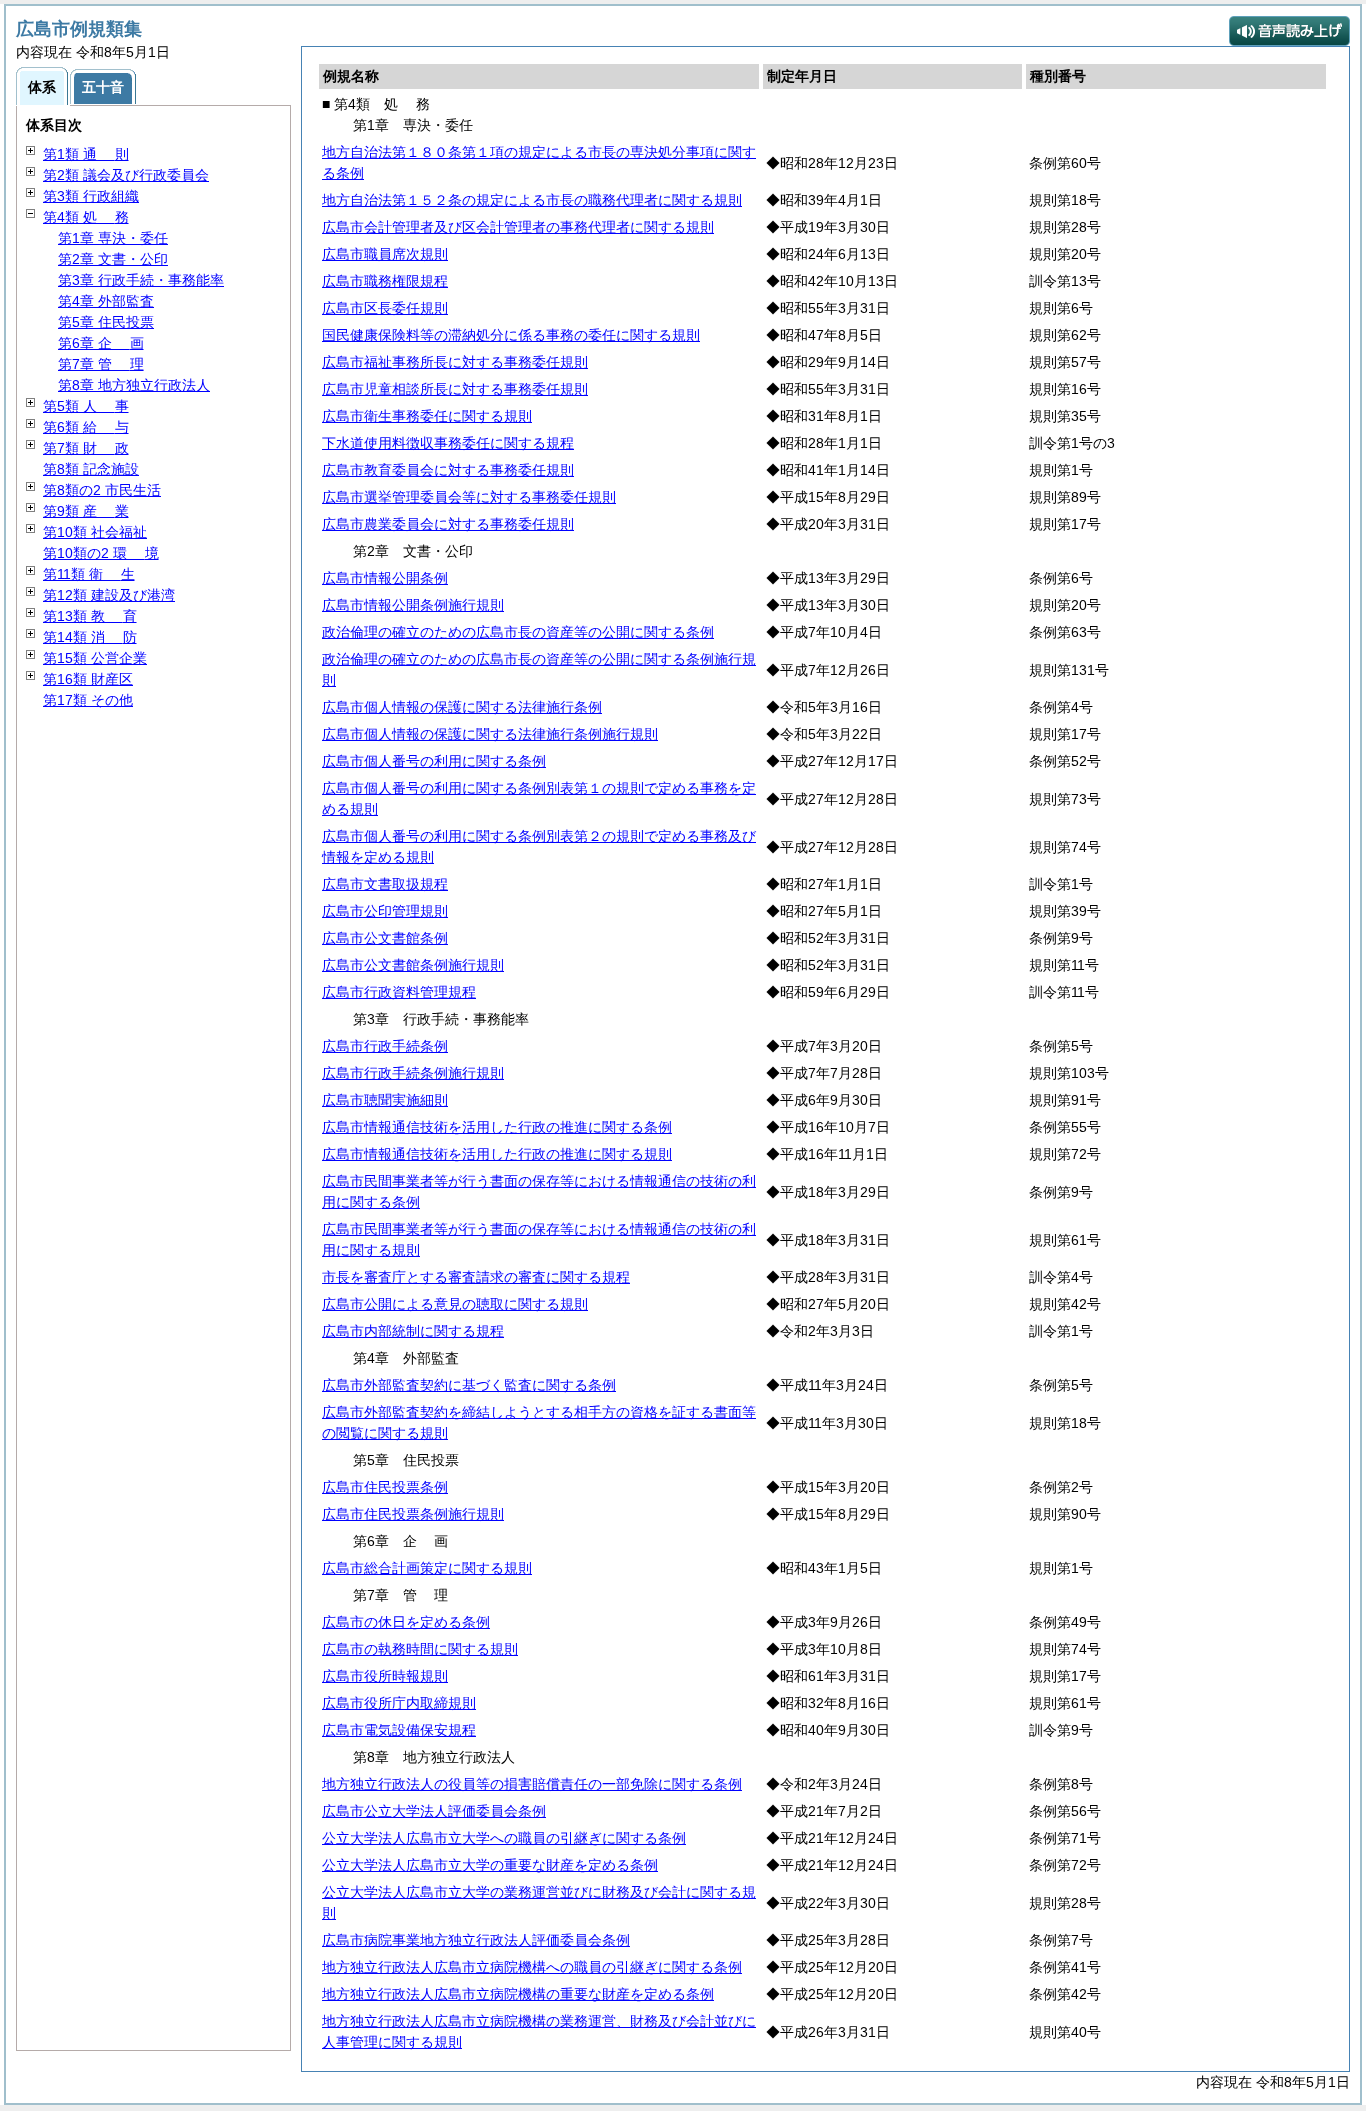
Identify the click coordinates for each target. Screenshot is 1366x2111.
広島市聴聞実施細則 (385, 1100)
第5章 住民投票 (106, 322)
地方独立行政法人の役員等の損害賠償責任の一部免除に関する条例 (532, 1784)
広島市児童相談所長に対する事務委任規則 (455, 389)
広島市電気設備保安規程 (399, 1730)
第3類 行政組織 (91, 196)
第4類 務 (86, 217)
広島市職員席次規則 (385, 254)
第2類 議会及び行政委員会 (126, 175)
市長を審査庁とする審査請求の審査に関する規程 (476, 1277)
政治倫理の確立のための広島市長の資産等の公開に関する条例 (518, 632)
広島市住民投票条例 (385, 1487)
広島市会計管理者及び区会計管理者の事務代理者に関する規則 (518, 227)
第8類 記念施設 (91, 469)
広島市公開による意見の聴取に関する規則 (455, 1304)
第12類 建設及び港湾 (109, 595)
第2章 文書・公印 (113, 259)
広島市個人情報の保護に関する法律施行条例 (462, 707)
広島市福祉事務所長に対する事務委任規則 (455, 362)
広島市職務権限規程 (385, 281)
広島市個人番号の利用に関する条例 (434, 761)
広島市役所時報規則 (385, 1676)
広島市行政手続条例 (385, 1046)
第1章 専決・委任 (113, 238)
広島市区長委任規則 (385, 308)
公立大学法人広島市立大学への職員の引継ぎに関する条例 (504, 1838)
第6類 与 (86, 427)
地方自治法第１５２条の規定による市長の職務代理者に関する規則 (532, 200)
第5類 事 (86, 406)
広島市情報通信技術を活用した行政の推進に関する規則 (497, 1154)
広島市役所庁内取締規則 (399, 1703)
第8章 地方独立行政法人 (134, 385)
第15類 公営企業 (95, 658)
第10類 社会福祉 (95, 532)
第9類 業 (86, 511)
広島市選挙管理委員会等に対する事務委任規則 (469, 497)
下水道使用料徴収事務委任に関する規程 (448, 443)
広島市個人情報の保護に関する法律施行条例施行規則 (490, 734)
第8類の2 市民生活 (102, 490)
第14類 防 (90, 637)
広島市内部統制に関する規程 (413, 1331)
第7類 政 (86, 448)
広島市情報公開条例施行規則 (413, 605)
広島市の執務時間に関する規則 (420, 1649)
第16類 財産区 (88, 679)
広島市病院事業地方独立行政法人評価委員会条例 (476, 1940)
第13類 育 (90, 616)
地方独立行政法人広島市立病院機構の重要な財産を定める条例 (518, 1994)
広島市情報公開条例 (385, 578)
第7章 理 (101, 364)
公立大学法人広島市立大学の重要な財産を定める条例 (490, 1865)
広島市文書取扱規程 (385, 884)
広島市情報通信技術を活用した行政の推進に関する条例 (497, 1127)
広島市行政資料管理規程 (399, 992)
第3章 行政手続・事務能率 (141, 280)
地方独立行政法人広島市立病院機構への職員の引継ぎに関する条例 (532, 1967)
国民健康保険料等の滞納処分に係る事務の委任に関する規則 (511, 335)
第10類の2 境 (101, 553)
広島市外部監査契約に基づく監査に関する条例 (469, 1385)
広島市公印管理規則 (385, 911)
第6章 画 (101, 343)
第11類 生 (89, 574)
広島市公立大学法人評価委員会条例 (434, 1811)
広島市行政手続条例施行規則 (413, 1073)
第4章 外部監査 (106, 301)
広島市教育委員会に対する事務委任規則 (448, 470)
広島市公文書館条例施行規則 (413, 965)
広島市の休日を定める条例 (406, 1622)
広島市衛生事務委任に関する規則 (427, 416)
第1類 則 (86, 154)
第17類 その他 (88, 700)
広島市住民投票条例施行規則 (413, 1514)
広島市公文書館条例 (385, 938)
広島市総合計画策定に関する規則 (427, 1568)
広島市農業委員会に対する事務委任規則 (448, 524)
